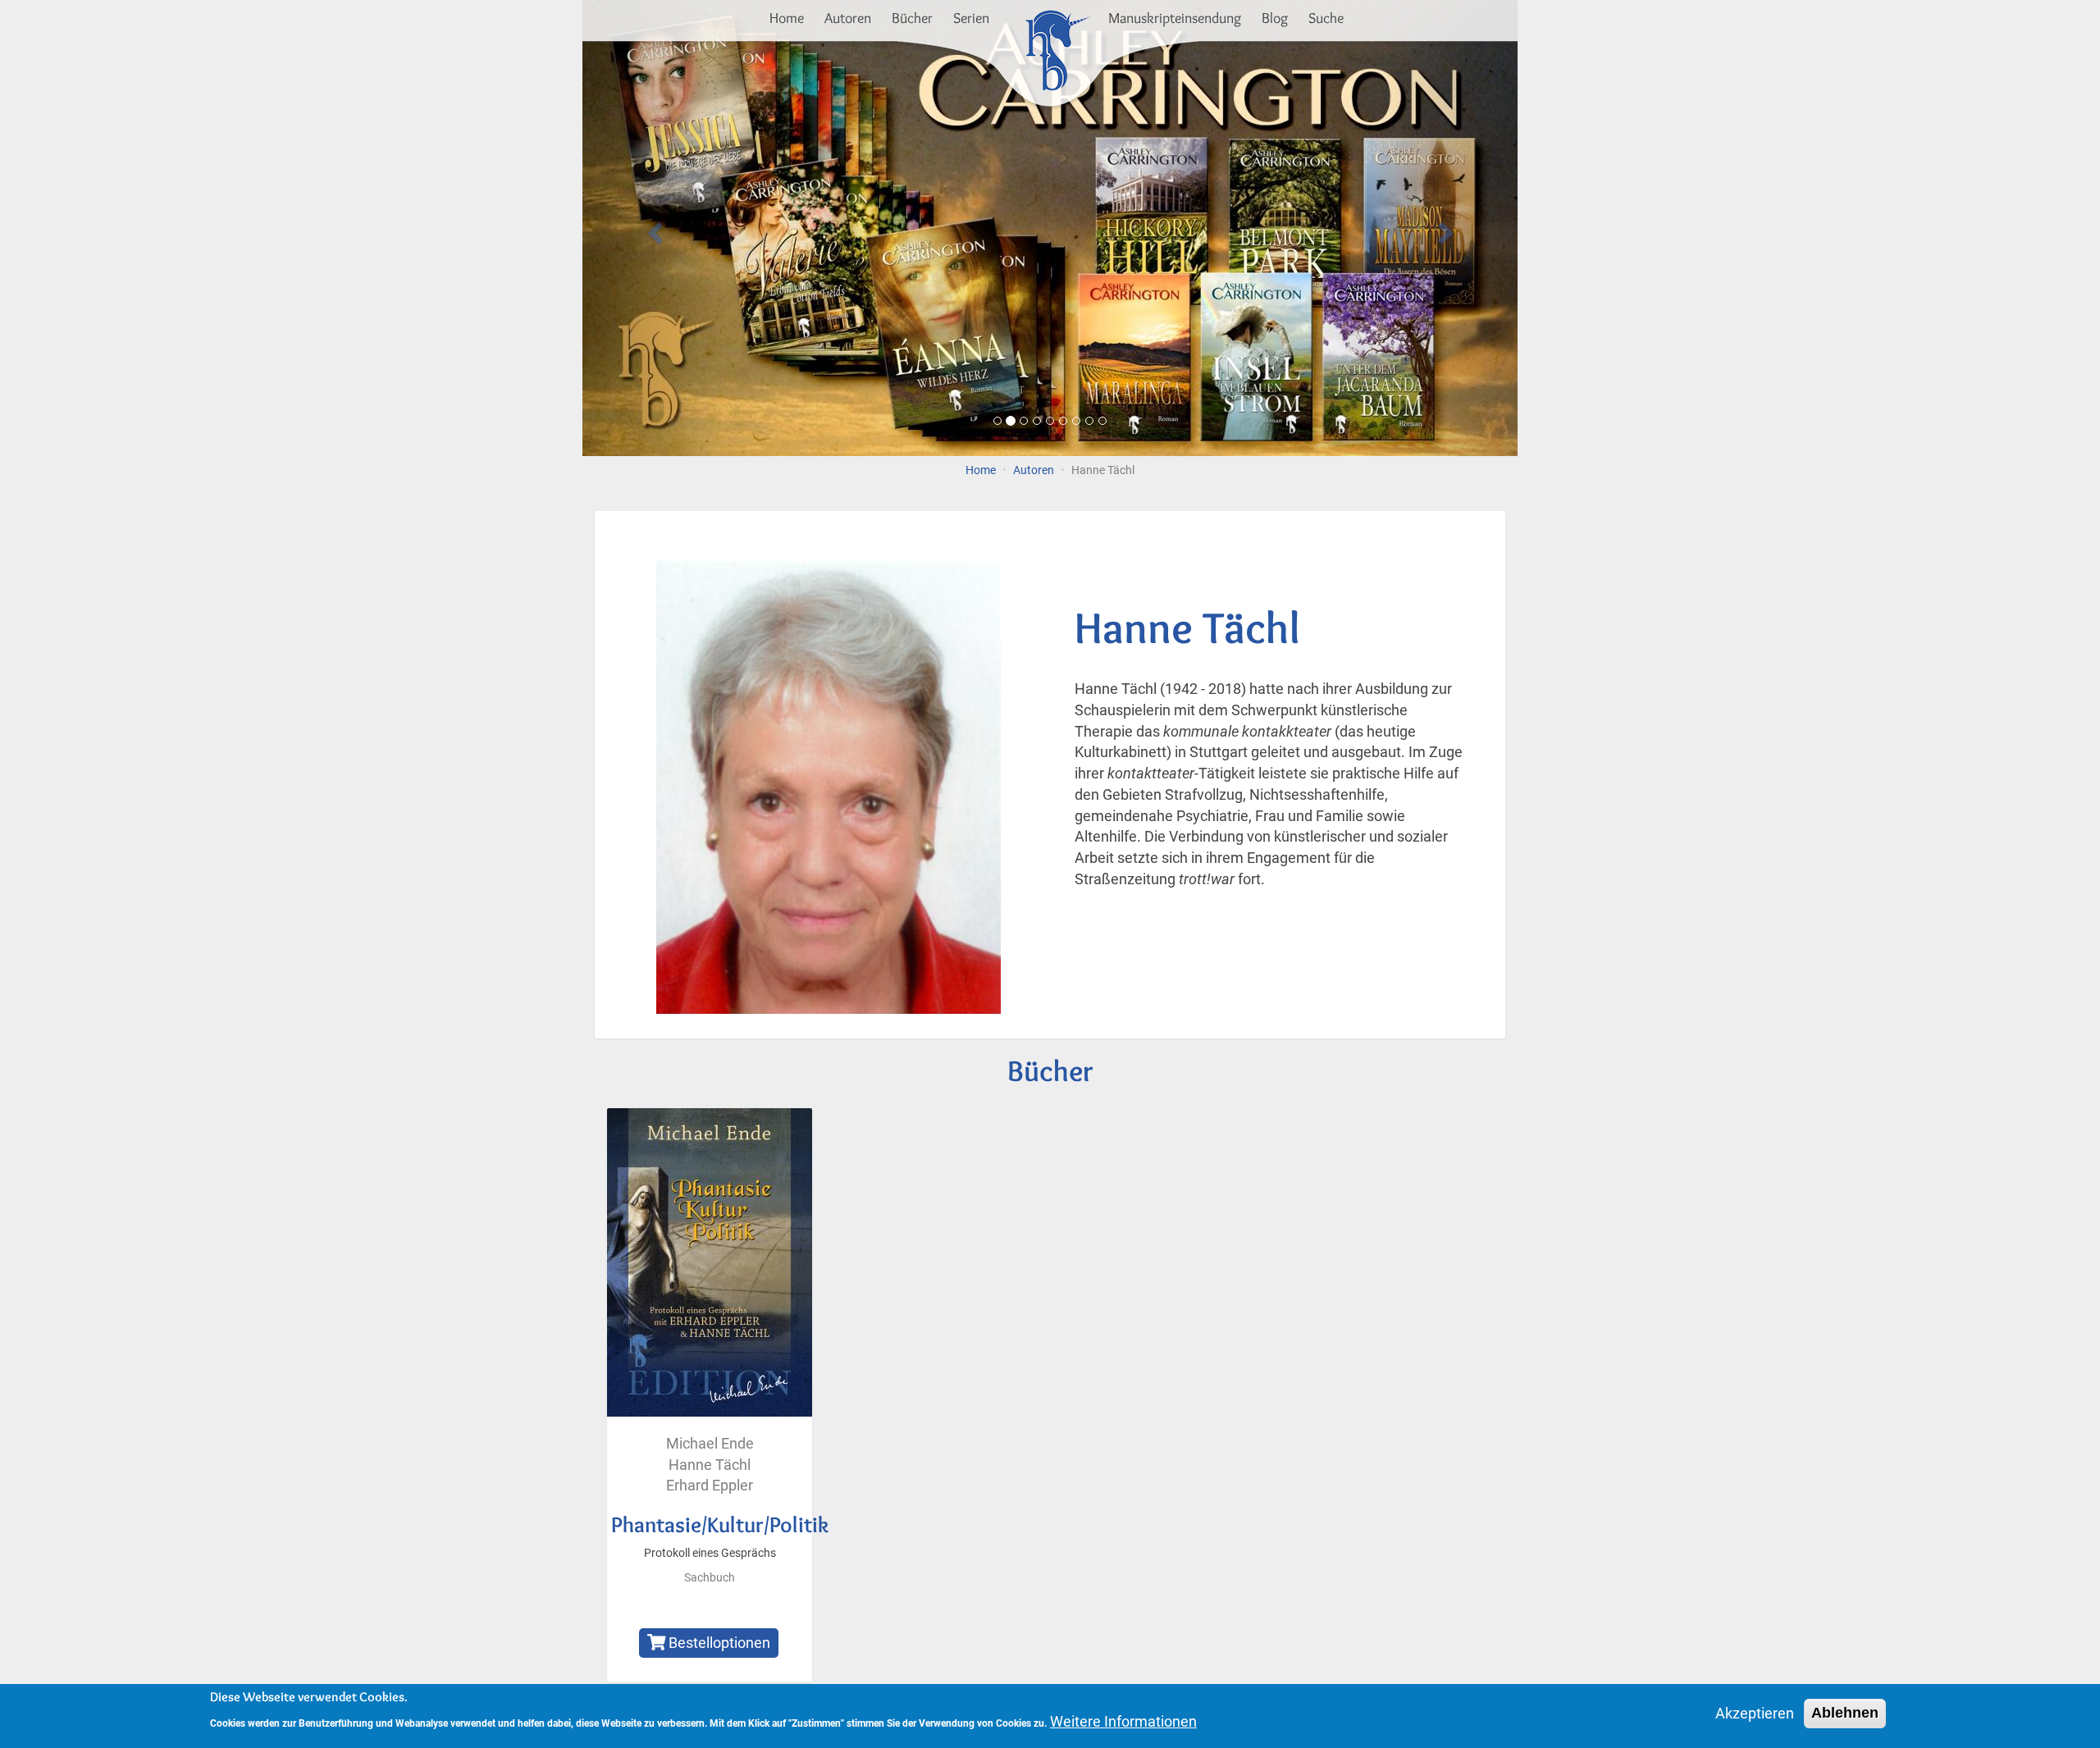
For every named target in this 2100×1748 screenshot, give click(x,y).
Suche (1326, 18)
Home (787, 18)
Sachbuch (710, 1578)
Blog (1275, 18)
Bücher (912, 18)
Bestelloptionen (718, 1643)
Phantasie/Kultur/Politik (720, 1524)
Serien (971, 18)
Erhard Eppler (710, 1485)
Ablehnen (1845, 1713)
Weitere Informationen (1123, 1721)
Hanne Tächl (710, 1465)
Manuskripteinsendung (1175, 18)
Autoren (848, 18)
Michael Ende (710, 1443)
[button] (653, 228)
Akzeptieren (1755, 1713)
